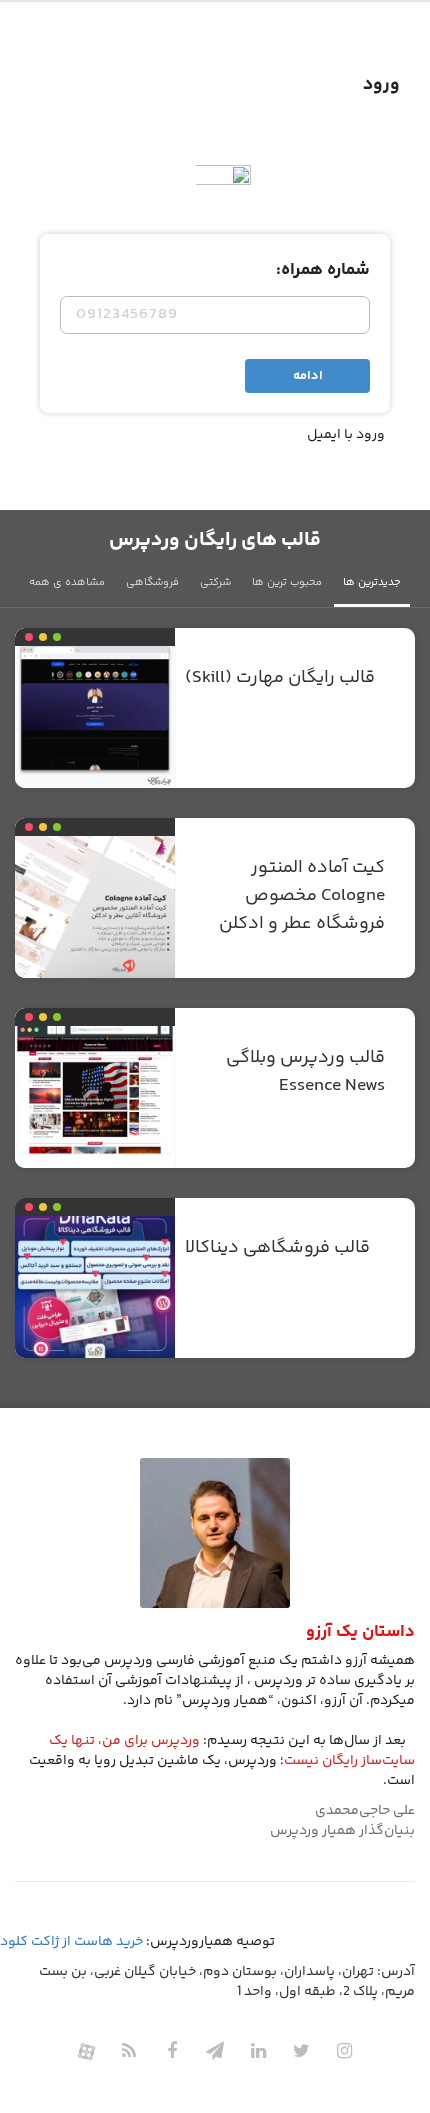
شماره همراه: (323, 270)
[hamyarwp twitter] (301, 2051)
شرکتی (215, 582)
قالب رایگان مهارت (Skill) (280, 678)
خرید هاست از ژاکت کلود (71, 1942)
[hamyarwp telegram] (215, 2051)
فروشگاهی (152, 582)
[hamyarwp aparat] (86, 2051)
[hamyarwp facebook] (172, 2051)
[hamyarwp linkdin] (258, 2051)
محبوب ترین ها (287, 582)
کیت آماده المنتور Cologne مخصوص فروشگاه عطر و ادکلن (302, 896)
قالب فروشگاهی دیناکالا (277, 1248)
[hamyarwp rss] (129, 2051)
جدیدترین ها (372, 582)
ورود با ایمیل (346, 435)
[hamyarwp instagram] (344, 2051)
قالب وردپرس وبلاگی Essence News (305, 1072)
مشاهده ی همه (67, 582)
